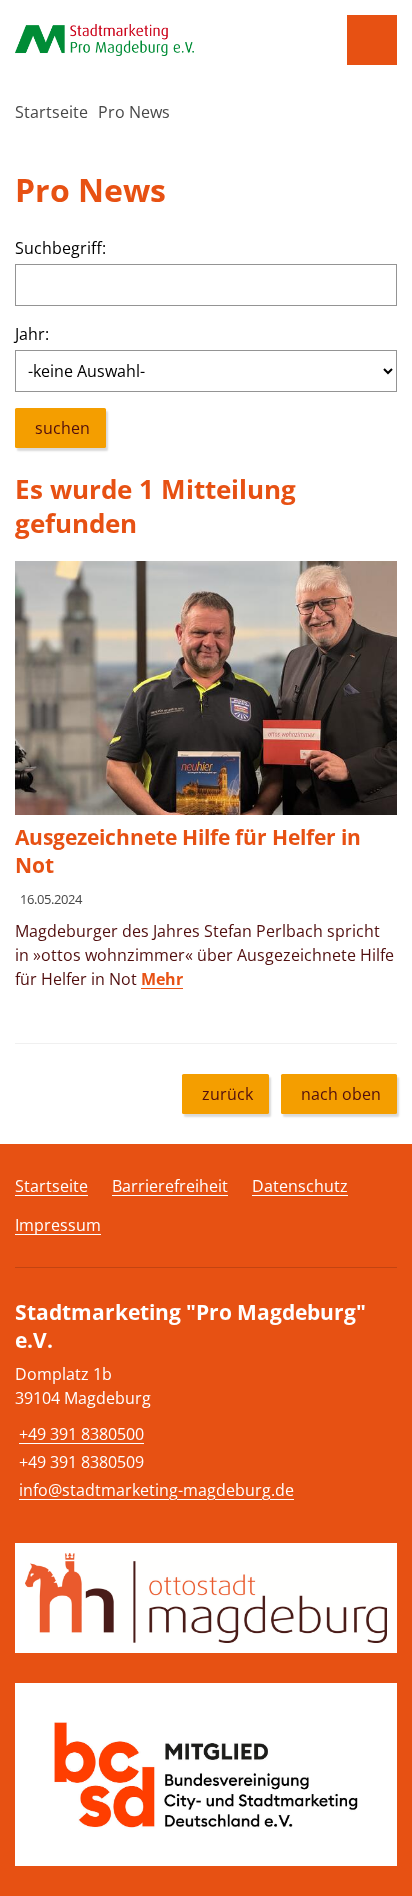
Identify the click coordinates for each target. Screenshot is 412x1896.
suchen (62, 428)
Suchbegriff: (60, 248)
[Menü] (372, 40)
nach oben (341, 1094)
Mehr (162, 979)
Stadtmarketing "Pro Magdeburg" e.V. (190, 1326)
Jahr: (32, 334)
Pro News (134, 112)
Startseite (51, 112)
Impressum (58, 1225)
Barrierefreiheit (170, 1186)
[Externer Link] (206, 1598)
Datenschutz (300, 1186)
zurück (227, 1094)
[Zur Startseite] (154, 40)
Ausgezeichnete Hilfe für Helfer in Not (188, 851)
